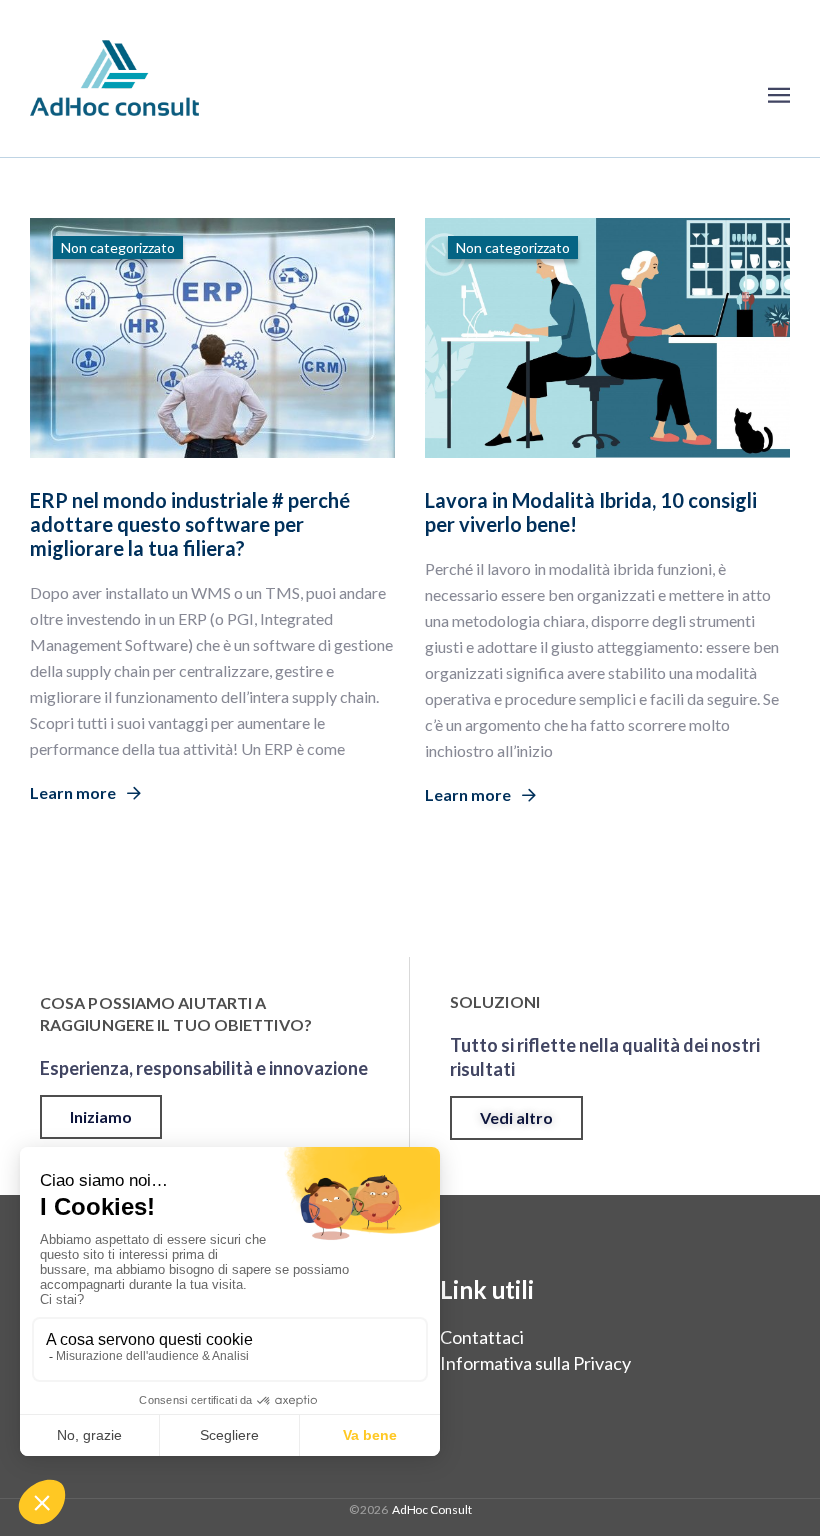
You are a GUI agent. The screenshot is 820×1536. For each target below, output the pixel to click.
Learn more (74, 792)
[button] (101, 1117)
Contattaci (482, 1337)
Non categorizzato (118, 247)
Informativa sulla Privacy (535, 1363)
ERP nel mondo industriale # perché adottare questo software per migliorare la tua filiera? (190, 524)
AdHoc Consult (432, 1509)
